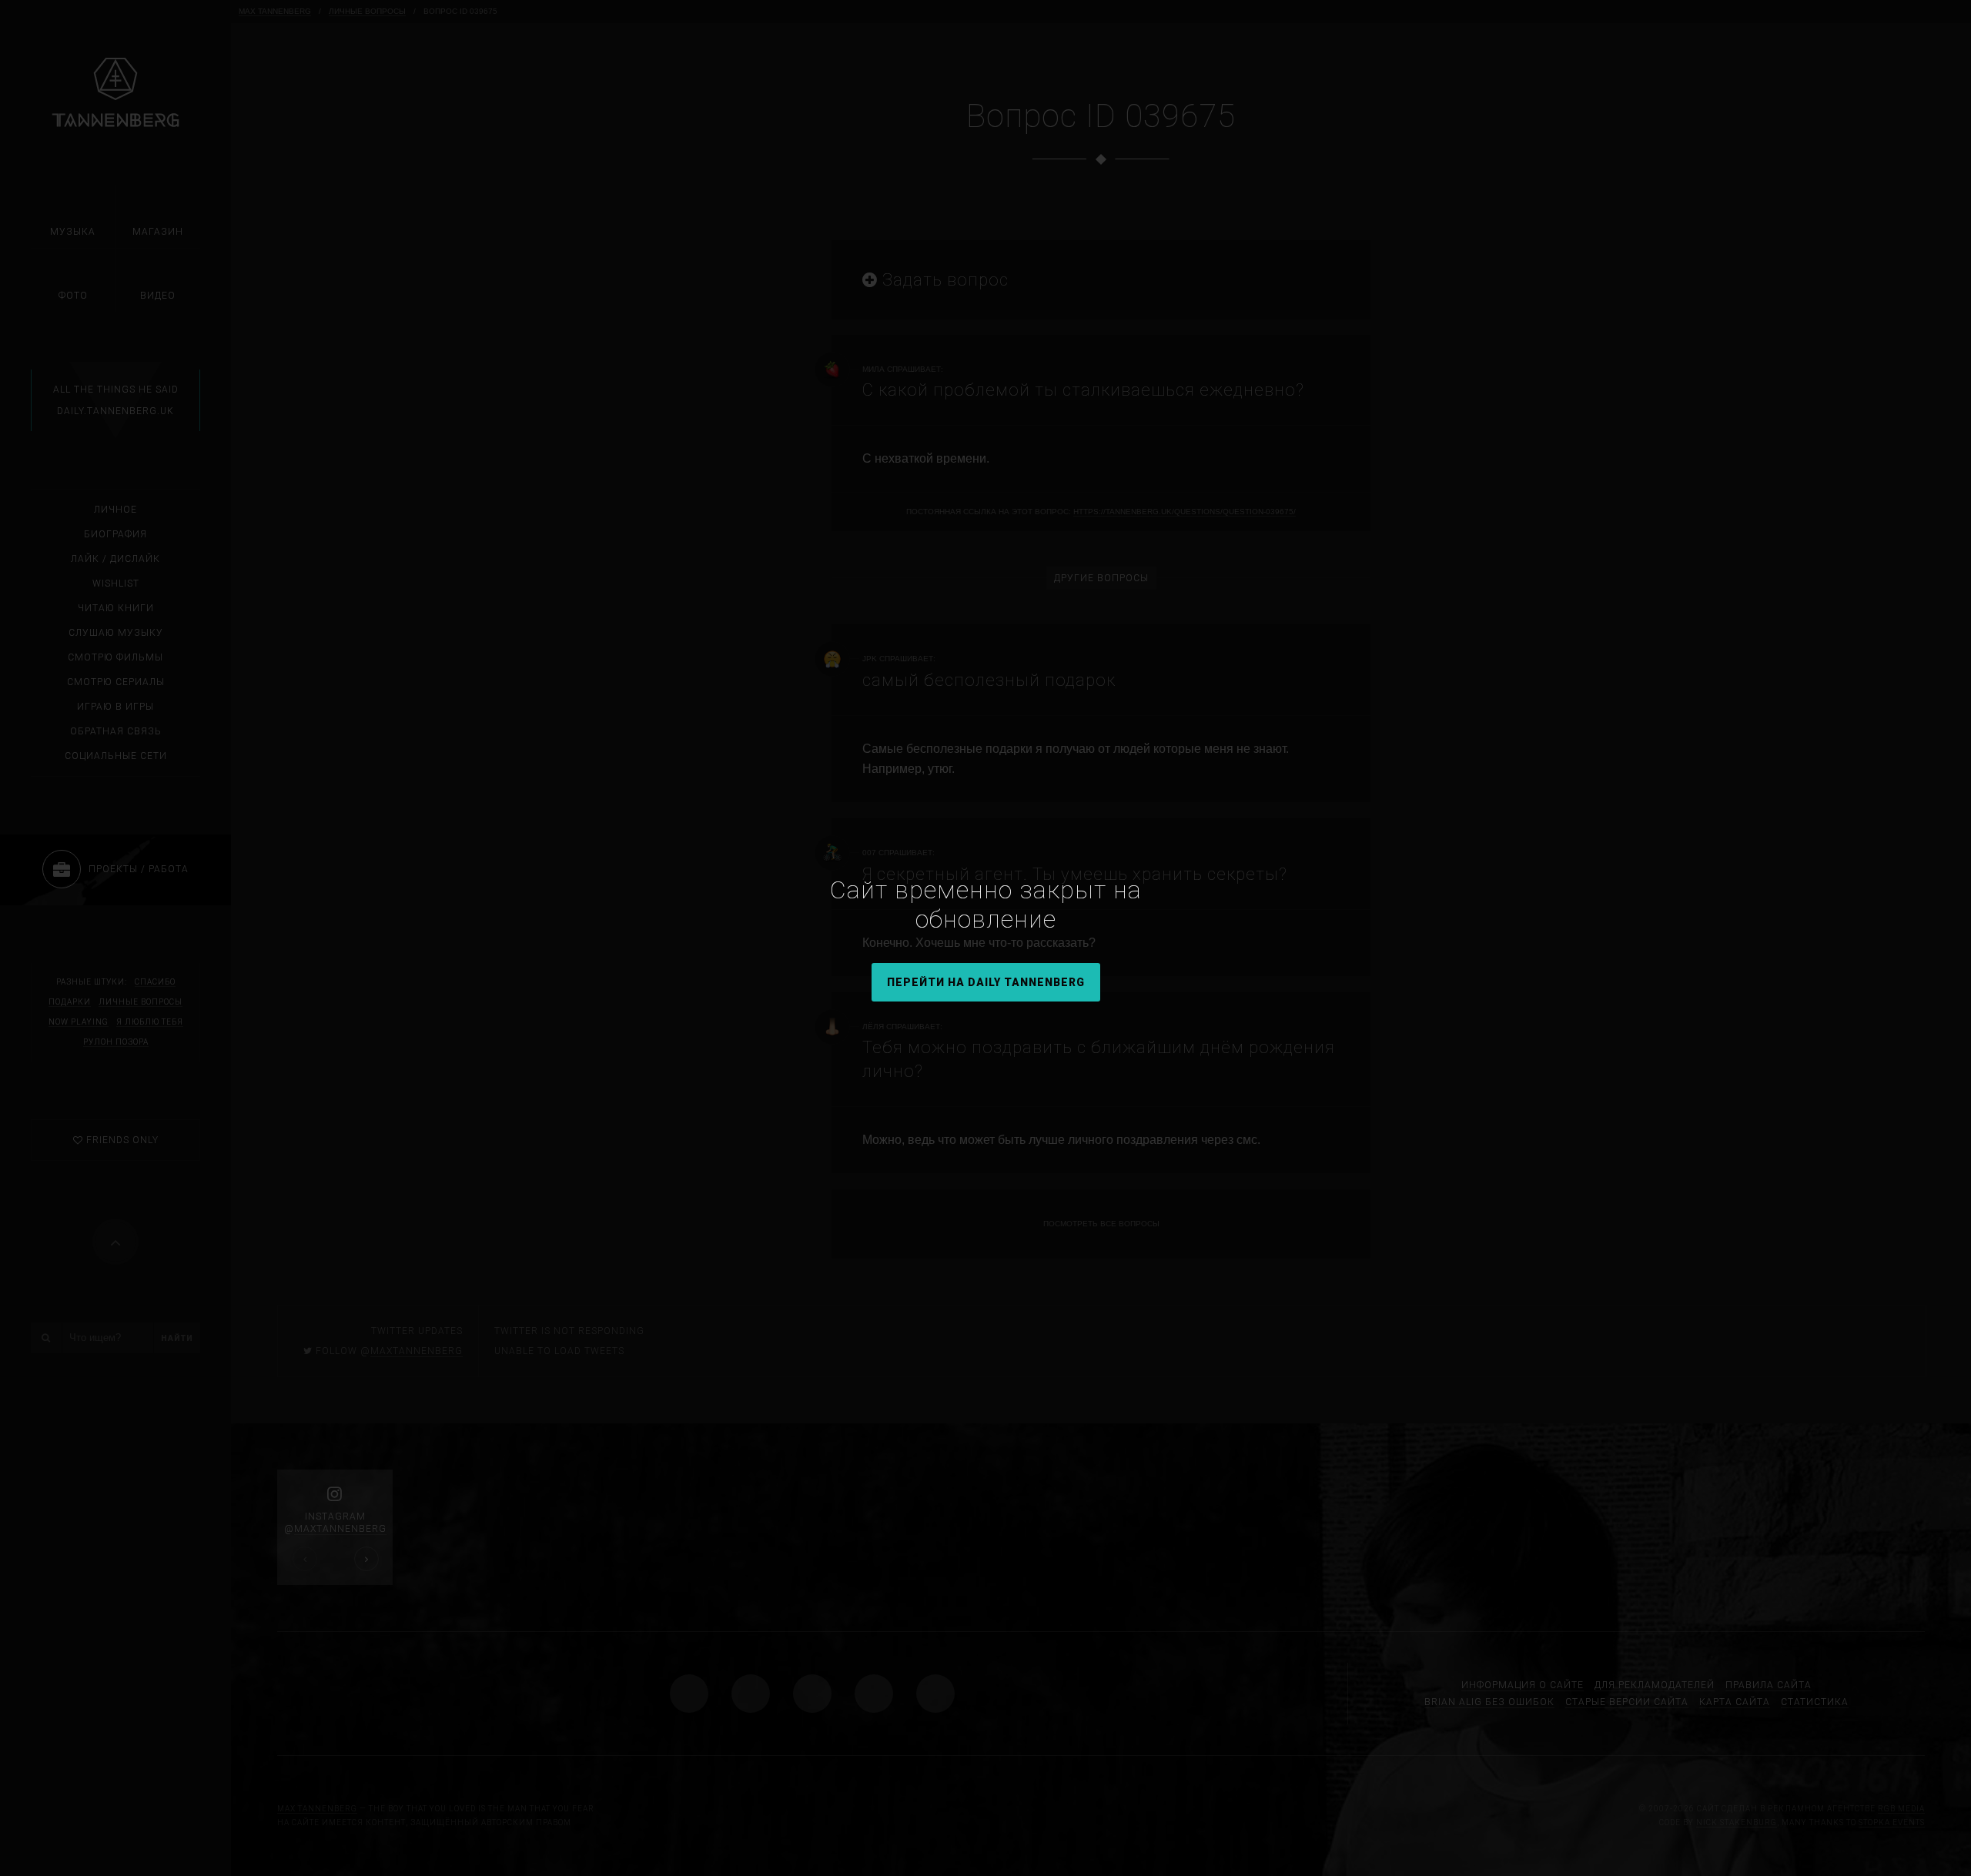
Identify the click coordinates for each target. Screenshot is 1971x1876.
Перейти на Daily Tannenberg (986, 982)
